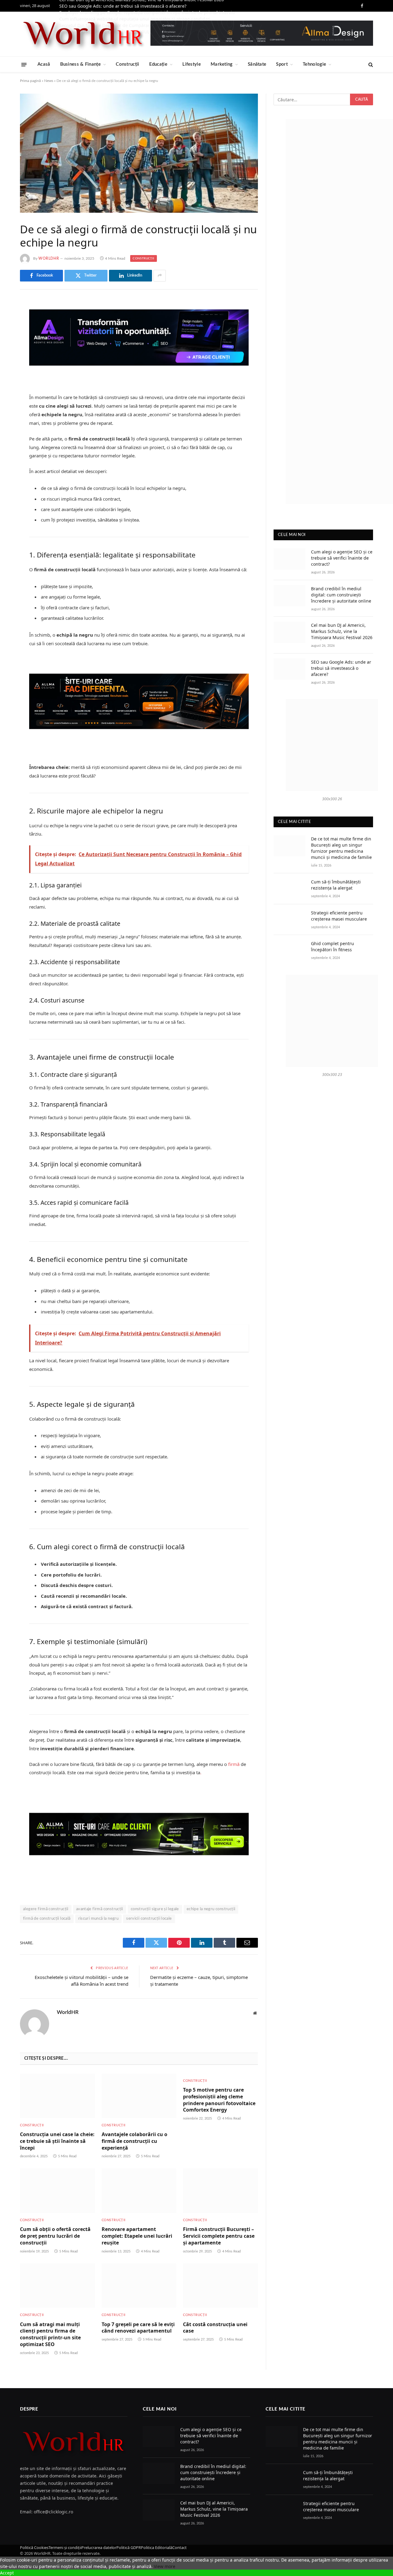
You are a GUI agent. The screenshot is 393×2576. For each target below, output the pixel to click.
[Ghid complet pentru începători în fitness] (290, 950)
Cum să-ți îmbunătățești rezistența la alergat (336, 885)
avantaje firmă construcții (100, 1909)
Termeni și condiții (65, 2547)
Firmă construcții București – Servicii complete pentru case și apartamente (219, 2236)
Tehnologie (314, 64)
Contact (179, 2547)
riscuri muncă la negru (99, 1919)
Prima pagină (30, 81)
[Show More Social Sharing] (160, 276)
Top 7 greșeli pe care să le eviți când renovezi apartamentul (138, 2328)
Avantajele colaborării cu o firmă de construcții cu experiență (134, 2141)
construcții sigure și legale (155, 1909)
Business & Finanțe (80, 64)
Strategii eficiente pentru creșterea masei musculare (339, 916)
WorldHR (49, 258)
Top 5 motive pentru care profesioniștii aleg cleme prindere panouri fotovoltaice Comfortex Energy (219, 2100)
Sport (282, 64)
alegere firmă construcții (46, 1909)
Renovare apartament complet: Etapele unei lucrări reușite (137, 2236)
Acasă (44, 64)
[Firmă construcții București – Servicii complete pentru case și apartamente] (220, 2191)
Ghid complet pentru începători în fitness (333, 947)
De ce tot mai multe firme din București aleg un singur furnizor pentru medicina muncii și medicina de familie (341, 848)
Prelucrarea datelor (99, 2547)
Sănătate (257, 64)
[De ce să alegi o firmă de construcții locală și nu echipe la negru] (139, 153)
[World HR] (83, 34)
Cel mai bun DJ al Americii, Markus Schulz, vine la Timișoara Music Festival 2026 (342, 631)
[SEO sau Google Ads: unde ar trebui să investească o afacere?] (290, 669)
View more (165, 2566)
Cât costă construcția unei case (215, 2328)
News (49, 81)
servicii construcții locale (149, 1919)
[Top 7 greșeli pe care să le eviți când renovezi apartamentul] (139, 2285)
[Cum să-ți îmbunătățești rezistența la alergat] (290, 889)
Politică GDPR (129, 2547)
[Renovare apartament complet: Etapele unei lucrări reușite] (139, 2191)
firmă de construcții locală (47, 1919)
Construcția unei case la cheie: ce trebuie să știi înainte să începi (57, 2141)
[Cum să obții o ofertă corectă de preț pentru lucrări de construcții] (57, 2191)
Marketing (222, 64)
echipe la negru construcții (211, 1909)
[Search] (370, 65)
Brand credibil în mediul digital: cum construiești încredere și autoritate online (341, 595)
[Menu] (24, 64)
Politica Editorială (157, 2547)
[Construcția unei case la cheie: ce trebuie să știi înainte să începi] (57, 2096)
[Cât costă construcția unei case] (220, 2285)
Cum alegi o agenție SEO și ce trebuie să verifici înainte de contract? (342, 558)
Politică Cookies (34, 2547)
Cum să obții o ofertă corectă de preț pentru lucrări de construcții (55, 2236)
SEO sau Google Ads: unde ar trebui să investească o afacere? (123, 6)
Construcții (127, 64)
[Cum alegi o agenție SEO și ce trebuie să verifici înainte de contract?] (290, 559)
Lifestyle (192, 64)
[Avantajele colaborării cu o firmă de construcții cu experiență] (139, 2096)
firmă (234, 1764)
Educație (158, 64)
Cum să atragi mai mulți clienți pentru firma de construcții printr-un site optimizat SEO (50, 2334)
